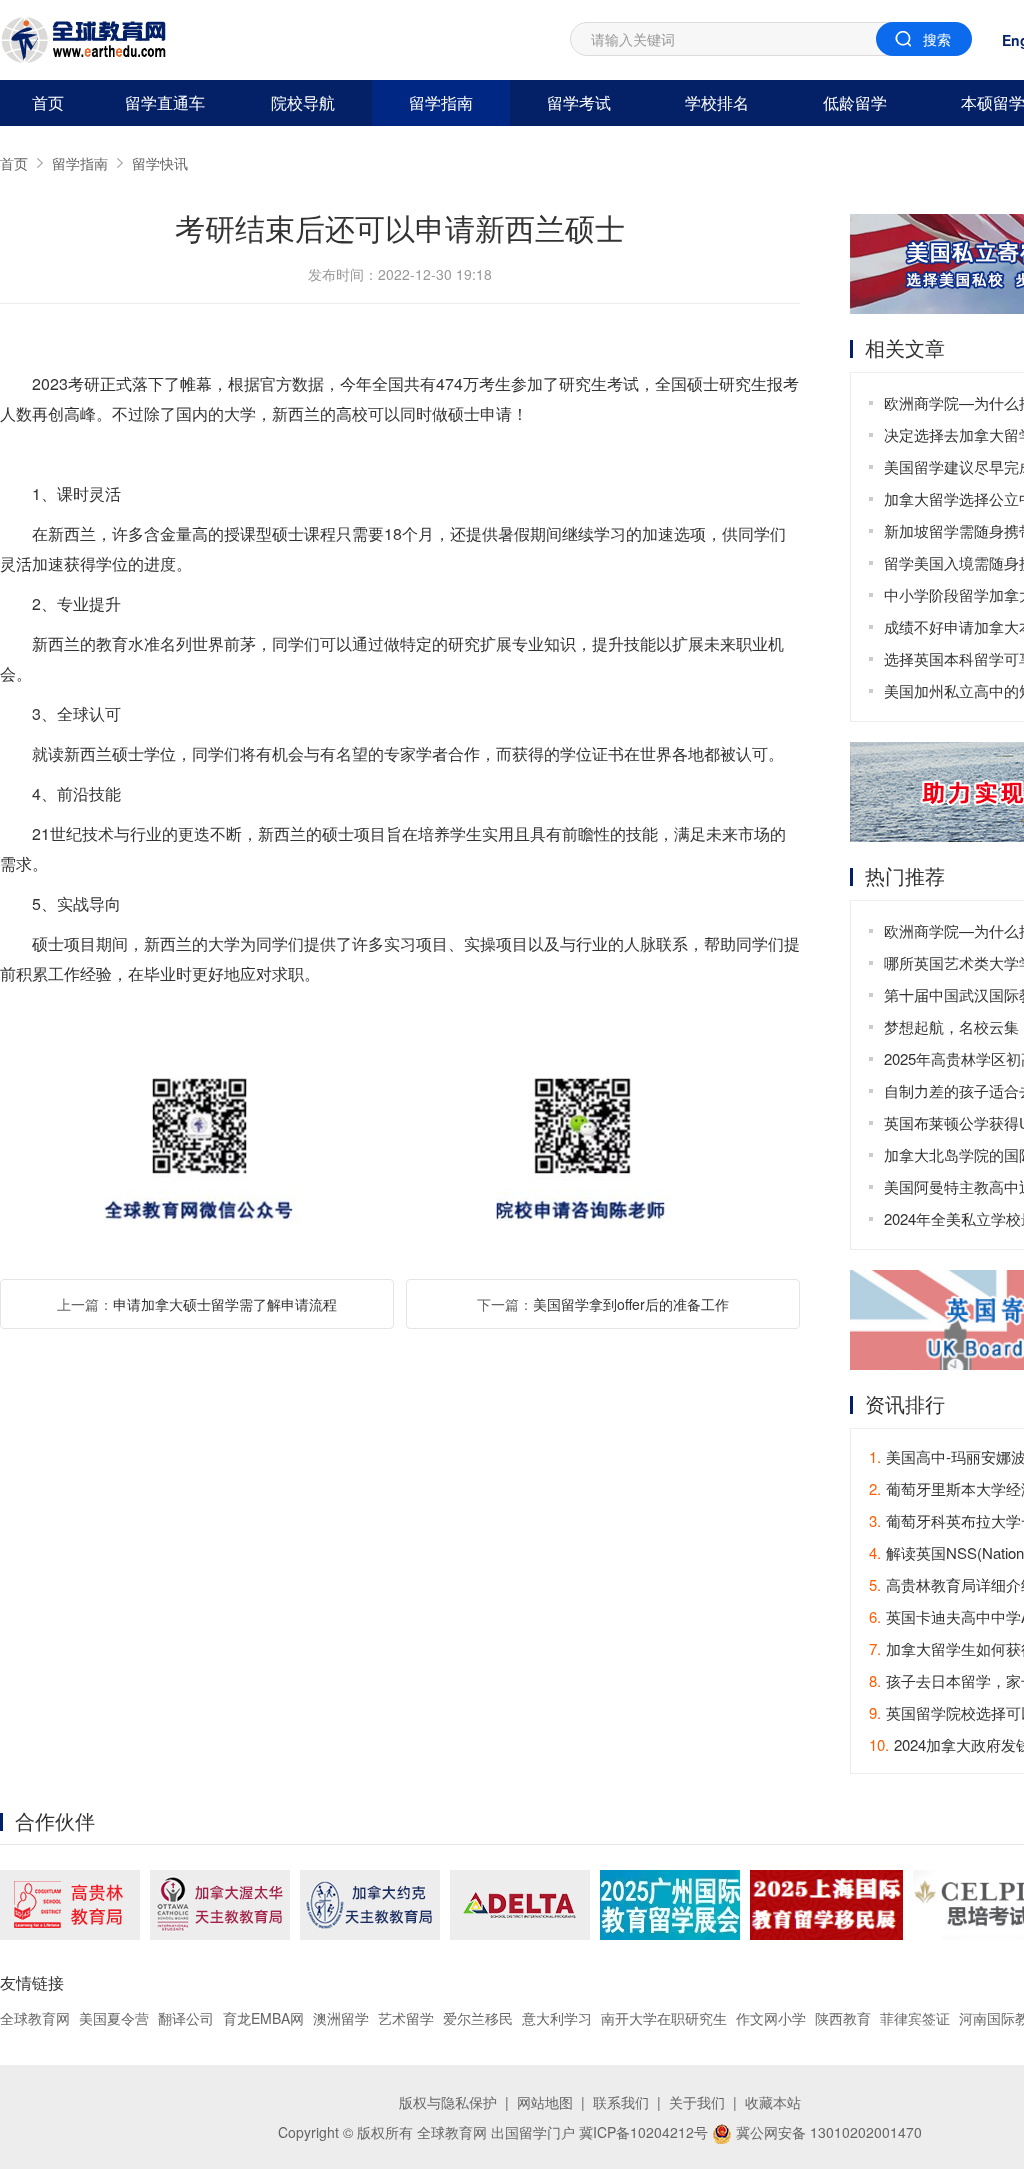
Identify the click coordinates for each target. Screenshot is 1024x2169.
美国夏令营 (114, 2018)
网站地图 (545, 2102)
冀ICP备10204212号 (643, 2132)
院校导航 (303, 102)
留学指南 (441, 102)
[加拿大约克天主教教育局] (370, 1905)
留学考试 (579, 102)
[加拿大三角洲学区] (520, 1905)
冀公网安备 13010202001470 (827, 2132)
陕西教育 (843, 2018)
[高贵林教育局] (70, 1905)
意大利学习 (557, 2018)
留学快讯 (160, 163)
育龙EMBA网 (263, 2018)
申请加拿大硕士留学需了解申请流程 (225, 1304)
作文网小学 (771, 2018)
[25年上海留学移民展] (826, 1905)
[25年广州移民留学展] (670, 1905)
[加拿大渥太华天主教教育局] (220, 1905)
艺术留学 (406, 2018)
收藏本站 (773, 2102)
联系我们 (621, 2102)
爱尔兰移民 (478, 2018)
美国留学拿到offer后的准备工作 (631, 1304)
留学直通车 (165, 102)
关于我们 (697, 2102)
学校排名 (717, 102)
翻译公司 (186, 2018)
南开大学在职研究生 (664, 2018)
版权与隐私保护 (448, 2102)
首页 (48, 102)
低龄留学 (855, 102)
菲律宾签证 (915, 2018)
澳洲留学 (341, 2018)
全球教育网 (35, 2018)
